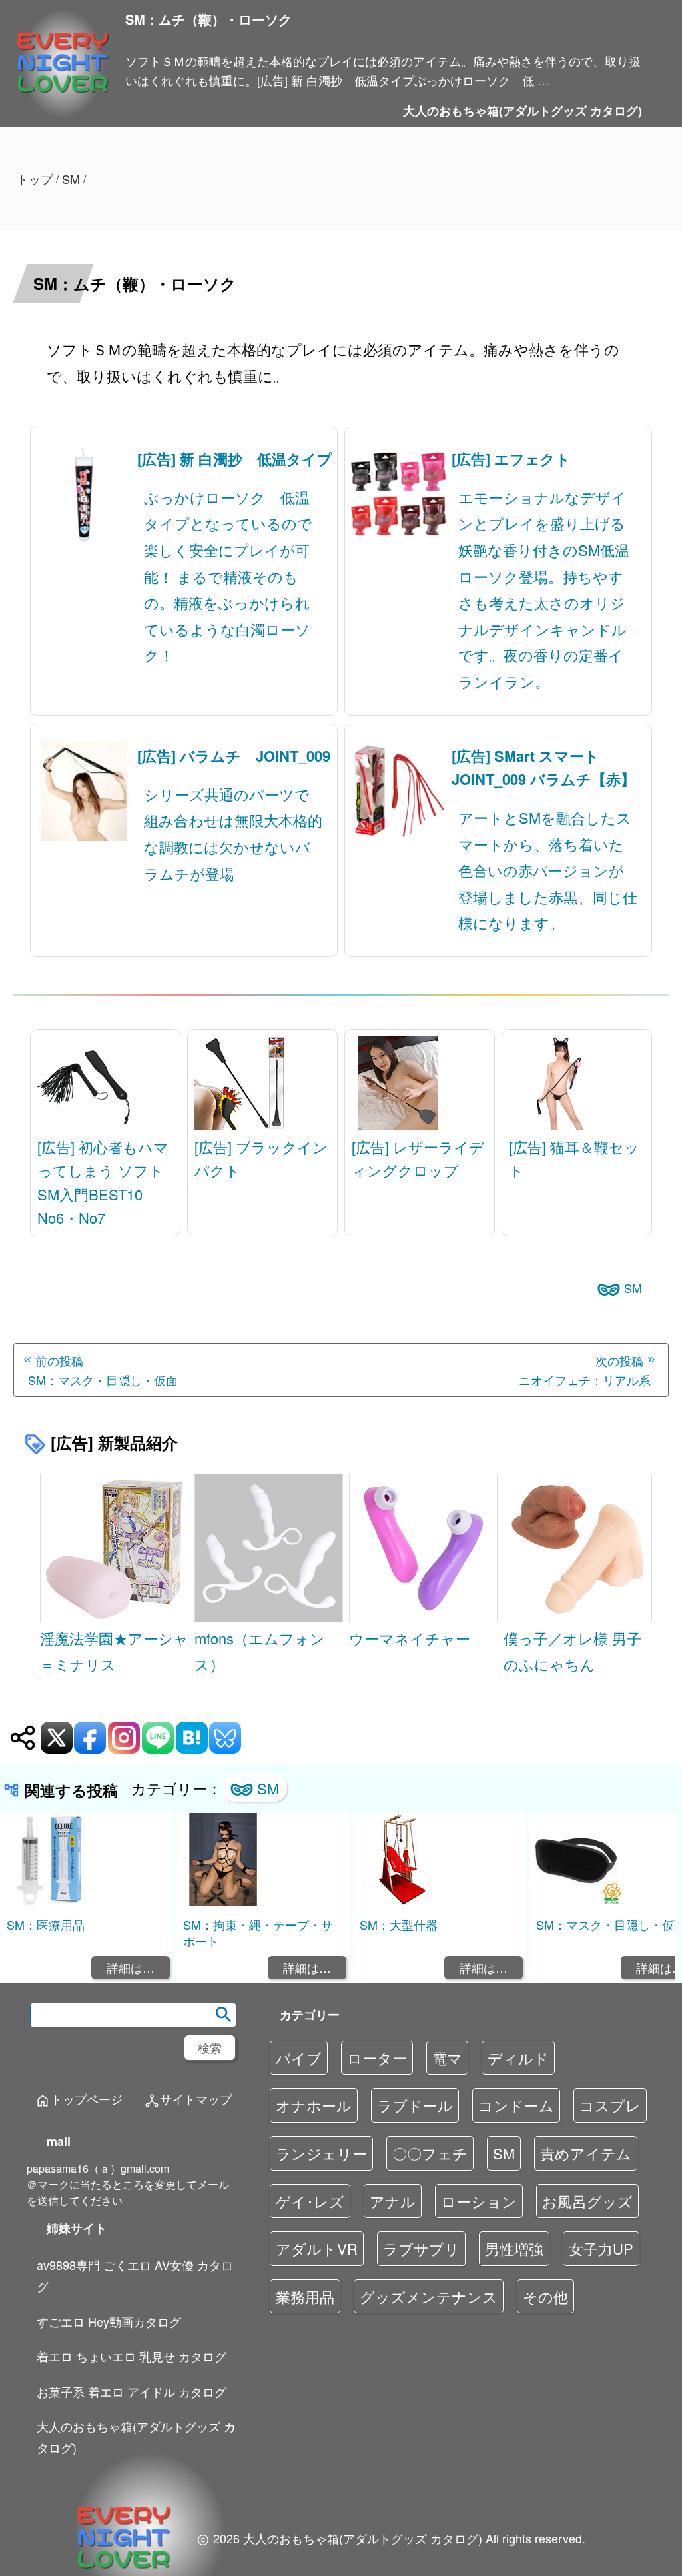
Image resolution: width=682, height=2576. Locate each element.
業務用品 (305, 2296)
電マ (447, 2058)
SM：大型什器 (399, 1924)
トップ (35, 179)
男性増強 (514, 2248)
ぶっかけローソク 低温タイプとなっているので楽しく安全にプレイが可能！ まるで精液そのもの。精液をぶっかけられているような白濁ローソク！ (228, 576)
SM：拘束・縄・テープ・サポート (258, 1932)
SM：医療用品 (46, 1924)
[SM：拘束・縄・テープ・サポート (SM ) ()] (223, 1902)
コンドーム (516, 2105)
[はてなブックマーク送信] (192, 1738)
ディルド (518, 2058)
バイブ (299, 2058)
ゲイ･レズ (310, 2201)
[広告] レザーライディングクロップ (418, 1158)
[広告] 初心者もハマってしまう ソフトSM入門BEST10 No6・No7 (103, 1182)
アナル (393, 2201)
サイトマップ (188, 2100)
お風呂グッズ (587, 2201)
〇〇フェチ (430, 2153)
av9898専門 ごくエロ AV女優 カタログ (135, 2275)
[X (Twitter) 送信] (57, 1738)
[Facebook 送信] (90, 1738)
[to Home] (63, 94)
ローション (479, 2201)
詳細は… (131, 1967)
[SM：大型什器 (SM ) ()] (400, 1902)
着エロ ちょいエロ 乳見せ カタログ (132, 2356)
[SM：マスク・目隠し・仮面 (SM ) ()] (576, 1902)
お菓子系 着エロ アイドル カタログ (132, 2391)
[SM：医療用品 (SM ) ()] (47, 1902)
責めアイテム (586, 2153)
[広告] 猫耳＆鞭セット (574, 1158)
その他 (545, 2296)
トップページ (79, 2100)
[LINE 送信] (158, 1738)
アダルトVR (317, 2248)
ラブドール (415, 2105)
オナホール (314, 2105)
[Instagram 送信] (124, 1738)
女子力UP (601, 2248)
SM (633, 1288)
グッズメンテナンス (429, 2296)
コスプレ (610, 2105)
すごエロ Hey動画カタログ (109, 2321)
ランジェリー (321, 2153)
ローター (377, 2058)
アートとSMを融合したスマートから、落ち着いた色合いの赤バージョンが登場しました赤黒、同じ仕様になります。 (548, 870)
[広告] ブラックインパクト (261, 1158)
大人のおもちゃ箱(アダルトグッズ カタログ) (522, 111)
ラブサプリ (421, 2248)
